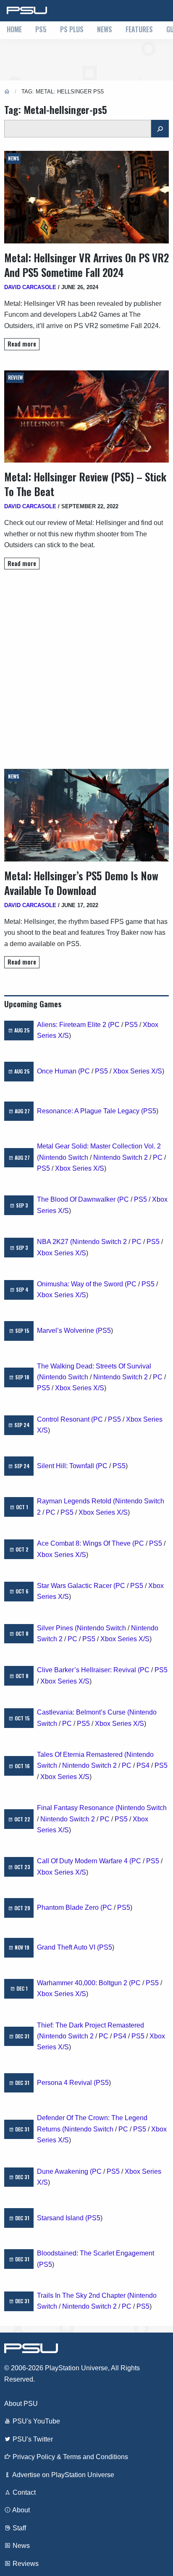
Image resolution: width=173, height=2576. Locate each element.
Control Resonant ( (65, 1419)
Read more (22, 344)
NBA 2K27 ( (55, 1242)
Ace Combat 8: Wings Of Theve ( (86, 1543)
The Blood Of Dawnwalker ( (78, 1199)
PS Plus (72, 29)
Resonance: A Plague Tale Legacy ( (90, 1111)
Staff (18, 2528)
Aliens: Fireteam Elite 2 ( (73, 1025)
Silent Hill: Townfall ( (67, 1466)
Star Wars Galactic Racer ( (76, 1586)
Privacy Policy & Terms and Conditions (69, 2457)
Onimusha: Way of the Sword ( (82, 1284)
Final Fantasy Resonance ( (77, 1808)
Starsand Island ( (62, 2218)
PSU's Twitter (32, 2439)
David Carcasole (30, 287)
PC (115, 1025)
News (105, 29)
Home (14, 29)
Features (139, 29)
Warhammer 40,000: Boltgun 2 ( (84, 1983)
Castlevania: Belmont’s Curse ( (83, 1712)
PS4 (143, 1765)
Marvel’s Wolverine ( (67, 1331)
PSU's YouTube (35, 2421)
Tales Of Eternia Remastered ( (82, 1755)
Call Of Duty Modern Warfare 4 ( (84, 1861)
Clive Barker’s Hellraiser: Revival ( (88, 1670)
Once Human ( (59, 1071)
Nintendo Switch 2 (121, 1157)
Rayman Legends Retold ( (76, 1501)
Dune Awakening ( (64, 2171)
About (20, 2510)
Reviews (25, 2564)
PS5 (41, 29)
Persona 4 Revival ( (66, 2083)
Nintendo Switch (64, 1157)
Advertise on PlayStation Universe (63, 2475)
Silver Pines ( (57, 1628)
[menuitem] (14, 30)
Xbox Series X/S (138, 1071)
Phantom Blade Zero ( (70, 1907)
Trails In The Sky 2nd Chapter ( (83, 2295)
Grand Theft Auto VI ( (68, 1947)
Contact (23, 2492)
